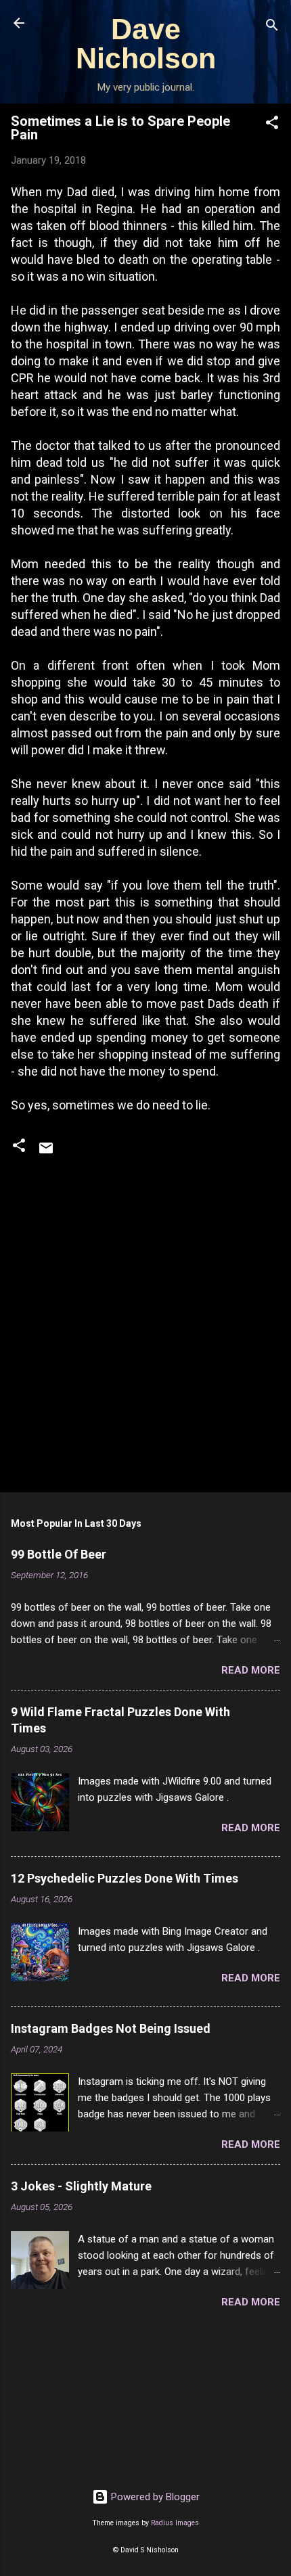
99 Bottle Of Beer (59, 1554)
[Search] (272, 27)
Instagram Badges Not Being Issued (111, 2028)
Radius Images (175, 2523)
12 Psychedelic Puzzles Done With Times (125, 1878)
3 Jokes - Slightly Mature (81, 2186)
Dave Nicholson (146, 44)
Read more (251, 1670)
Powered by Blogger (154, 2497)
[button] (272, 125)
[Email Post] (46, 1153)
